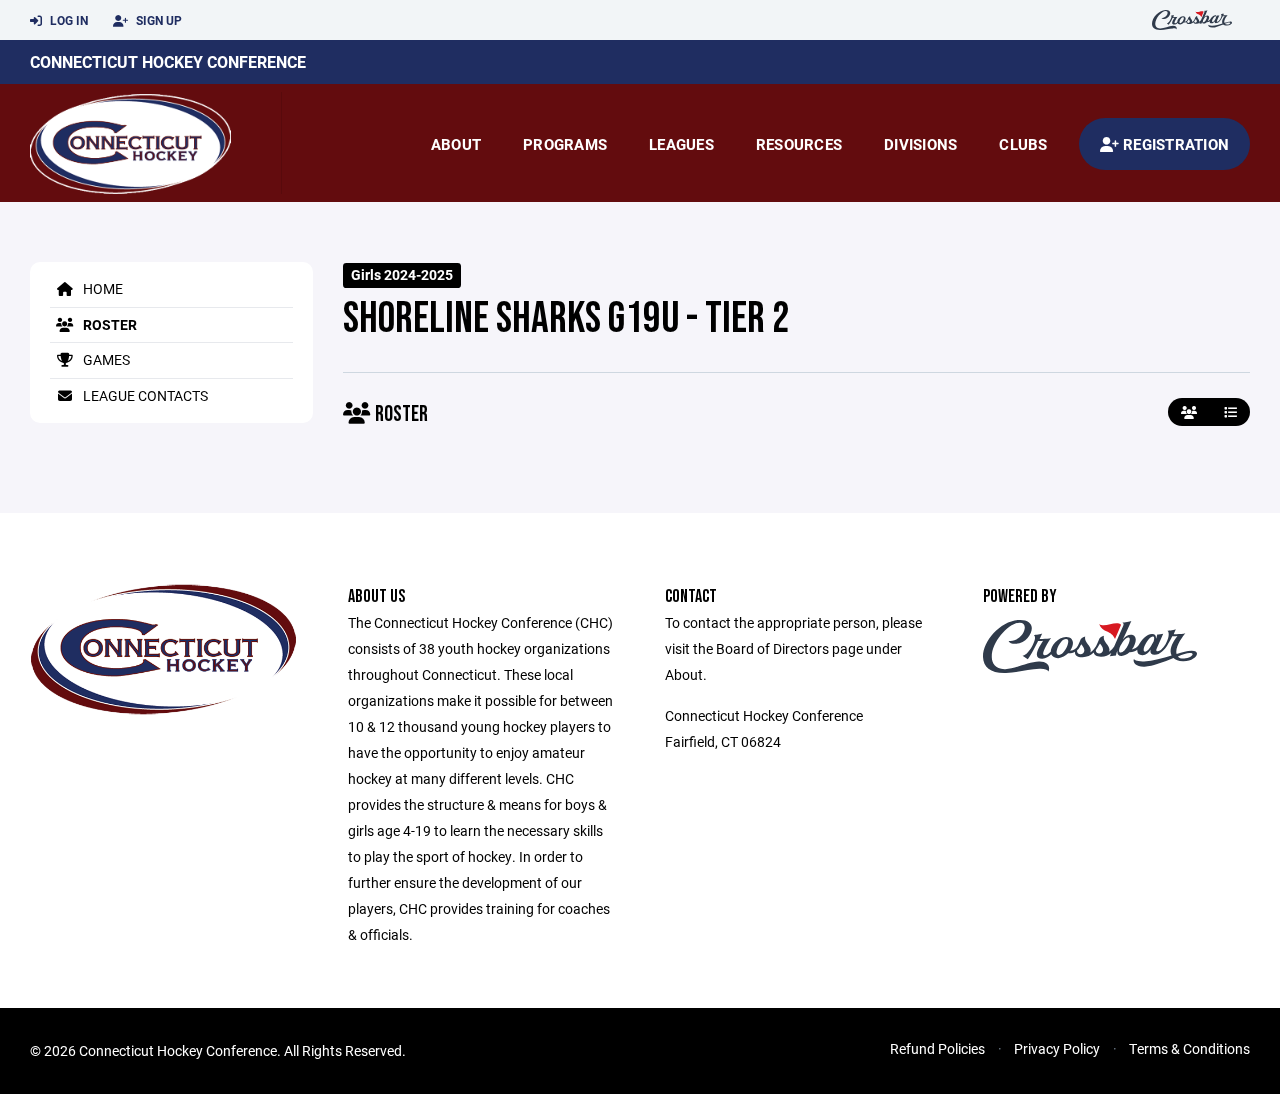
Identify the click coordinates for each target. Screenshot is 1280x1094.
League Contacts (144, 395)
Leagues (681, 144)
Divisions (920, 144)
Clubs (1023, 144)
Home (101, 288)
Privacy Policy (1057, 1048)
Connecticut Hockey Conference (168, 61)
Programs (565, 144)
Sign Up (157, 20)
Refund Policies (937, 1048)
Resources (799, 144)
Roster (108, 324)
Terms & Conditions (1189, 1048)
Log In (67, 20)
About (456, 144)
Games (105, 359)
